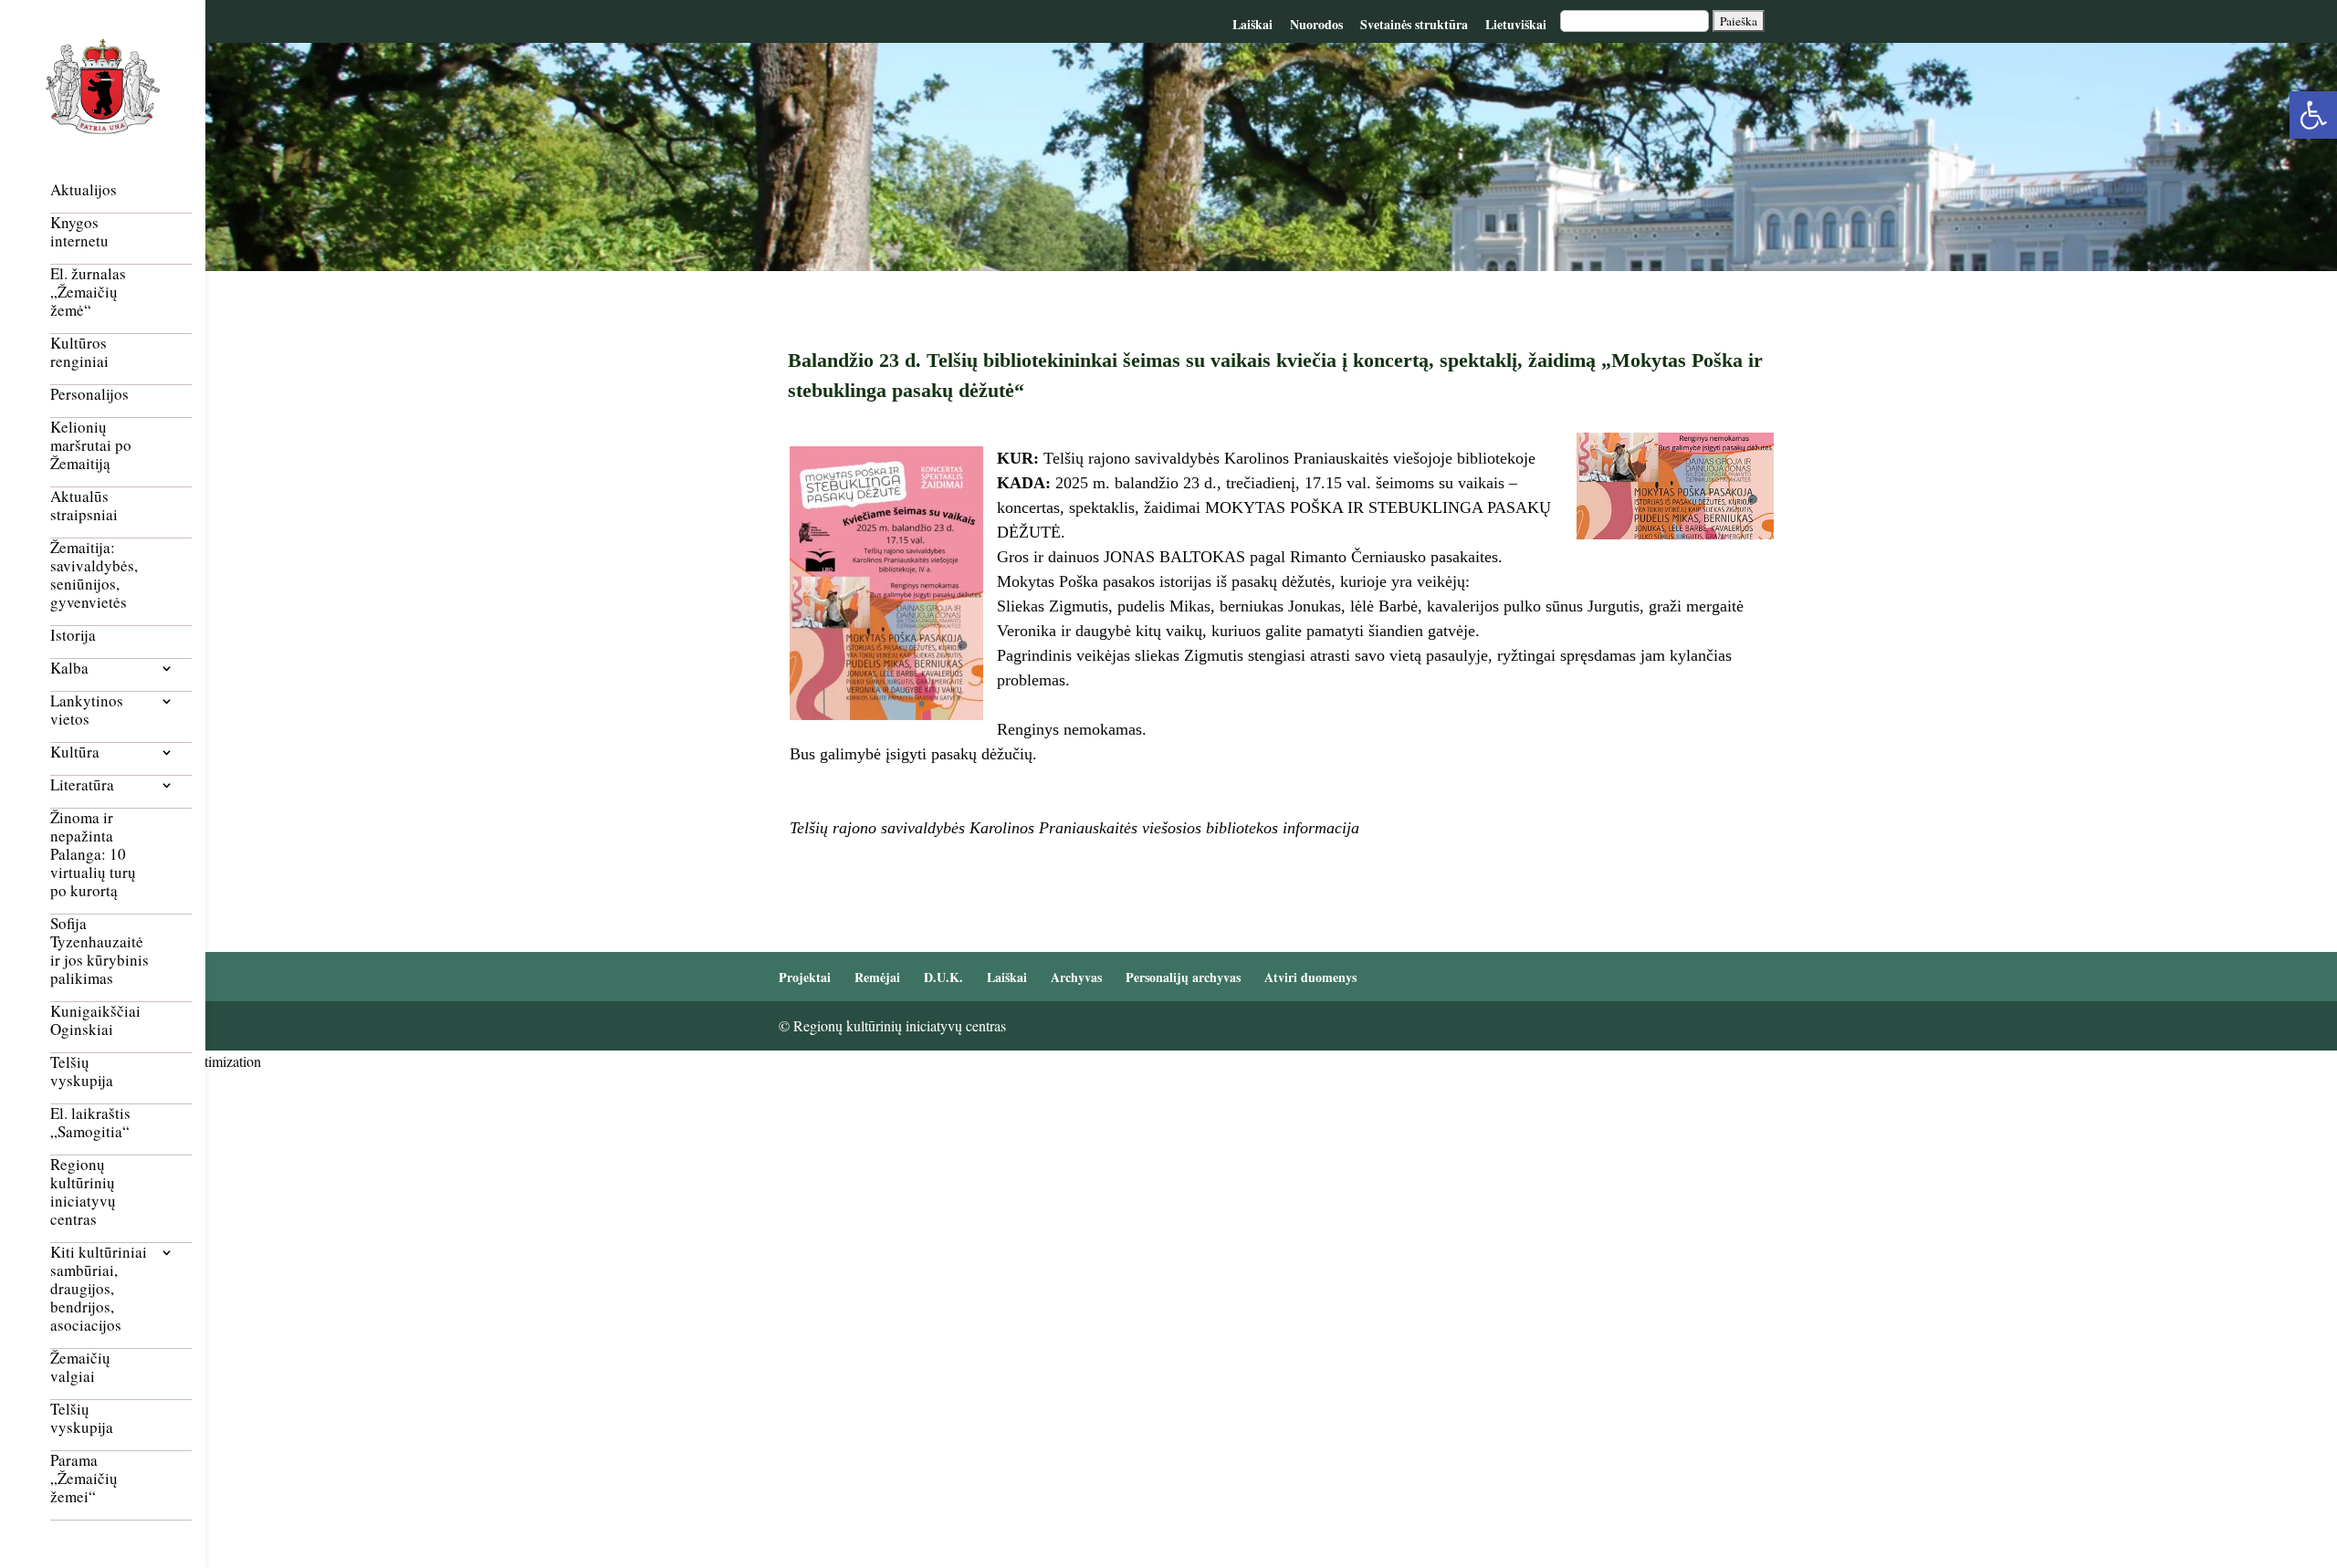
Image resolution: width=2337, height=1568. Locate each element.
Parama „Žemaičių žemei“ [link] (84, 1479)
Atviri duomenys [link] (1310, 977)
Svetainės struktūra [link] (1414, 24)
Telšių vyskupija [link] (82, 1072)
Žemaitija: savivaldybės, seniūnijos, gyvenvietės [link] (94, 575)
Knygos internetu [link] (79, 232)
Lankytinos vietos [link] (87, 711)
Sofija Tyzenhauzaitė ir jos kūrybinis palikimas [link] (100, 951)
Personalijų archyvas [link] (1183, 977)
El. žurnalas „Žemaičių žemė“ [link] (88, 293)
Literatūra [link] (82, 785)
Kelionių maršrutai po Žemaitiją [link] (91, 446)
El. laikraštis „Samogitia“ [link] (90, 1123)
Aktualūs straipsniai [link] (84, 506)
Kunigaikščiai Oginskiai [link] (95, 1021)
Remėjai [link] (877, 977)
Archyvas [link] (1076, 977)
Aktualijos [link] (84, 190)
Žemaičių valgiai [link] (80, 1368)
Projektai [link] (805, 977)
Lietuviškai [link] (1516, 24)
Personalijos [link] (89, 395)
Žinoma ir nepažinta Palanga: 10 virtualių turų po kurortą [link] (93, 855)
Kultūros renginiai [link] (79, 353)
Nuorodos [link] (1316, 24)
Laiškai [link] (1252, 24)
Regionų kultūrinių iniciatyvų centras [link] (83, 1192)
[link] (2313, 115)
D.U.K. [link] (943, 977)
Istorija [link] (73, 636)
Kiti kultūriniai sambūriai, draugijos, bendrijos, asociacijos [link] (99, 1289)
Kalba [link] (69, 669)
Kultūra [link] (75, 753)
